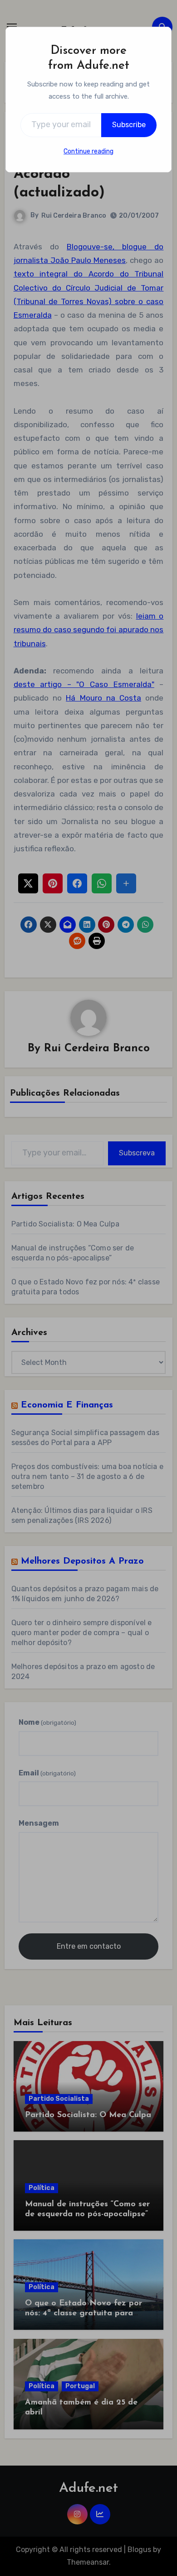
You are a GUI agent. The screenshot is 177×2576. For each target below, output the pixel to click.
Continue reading (88, 151)
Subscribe (129, 125)
